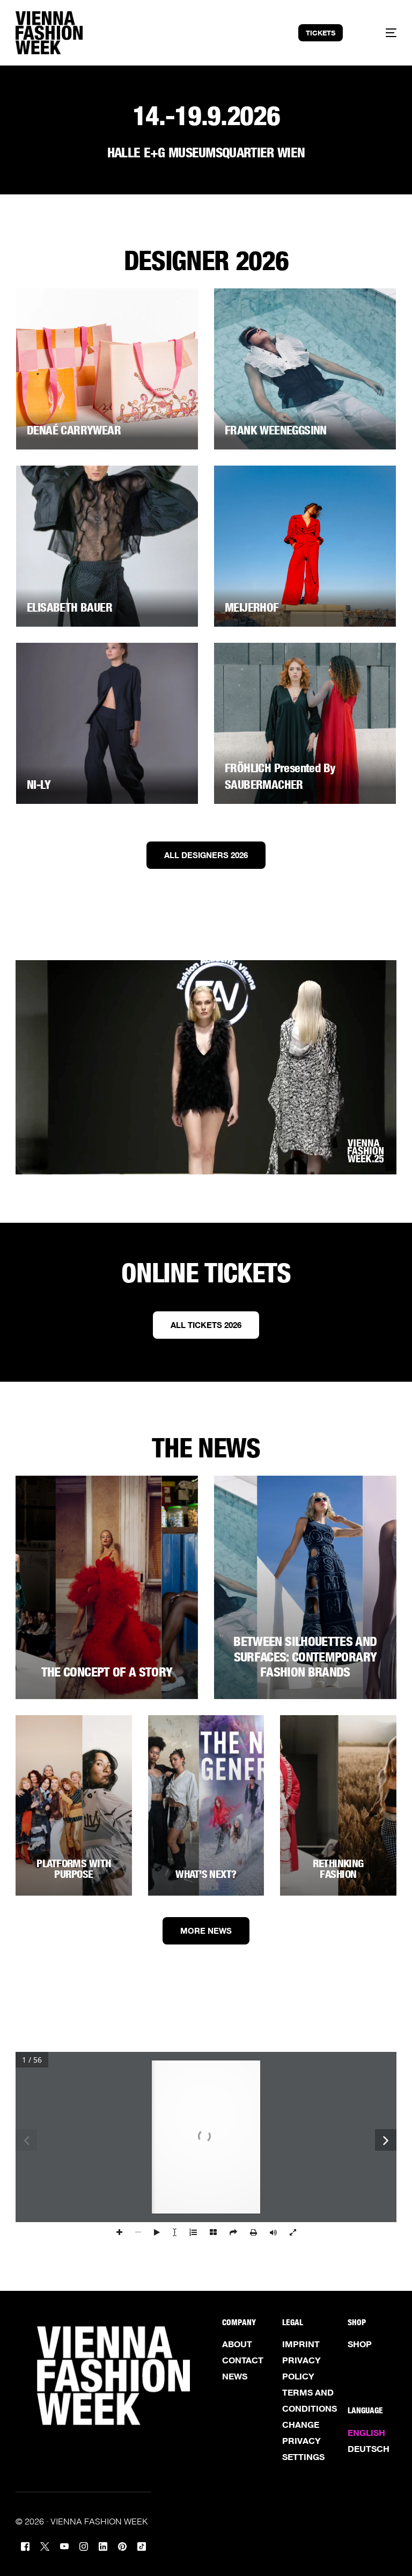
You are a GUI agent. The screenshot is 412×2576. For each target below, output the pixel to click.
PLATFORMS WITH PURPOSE (73, 1869)
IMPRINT (301, 2344)
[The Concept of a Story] (107, 1587)
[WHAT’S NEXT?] (206, 1805)
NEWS (235, 2376)
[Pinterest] (122, 2545)
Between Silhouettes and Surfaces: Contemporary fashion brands (305, 1657)
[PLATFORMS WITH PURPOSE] (74, 1805)
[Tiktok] (142, 2545)
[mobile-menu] (381, 33)
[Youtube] (64, 2545)
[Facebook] (25, 2545)
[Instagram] (84, 2545)
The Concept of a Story (107, 1672)
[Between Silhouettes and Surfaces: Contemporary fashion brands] (305, 1587)
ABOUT (237, 2344)
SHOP (360, 2344)
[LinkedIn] (103, 2545)
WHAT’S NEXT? (206, 1874)
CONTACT (243, 2360)
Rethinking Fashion (338, 1869)
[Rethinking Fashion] (338, 1805)
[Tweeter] (45, 2545)
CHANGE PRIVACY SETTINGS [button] (303, 2441)
